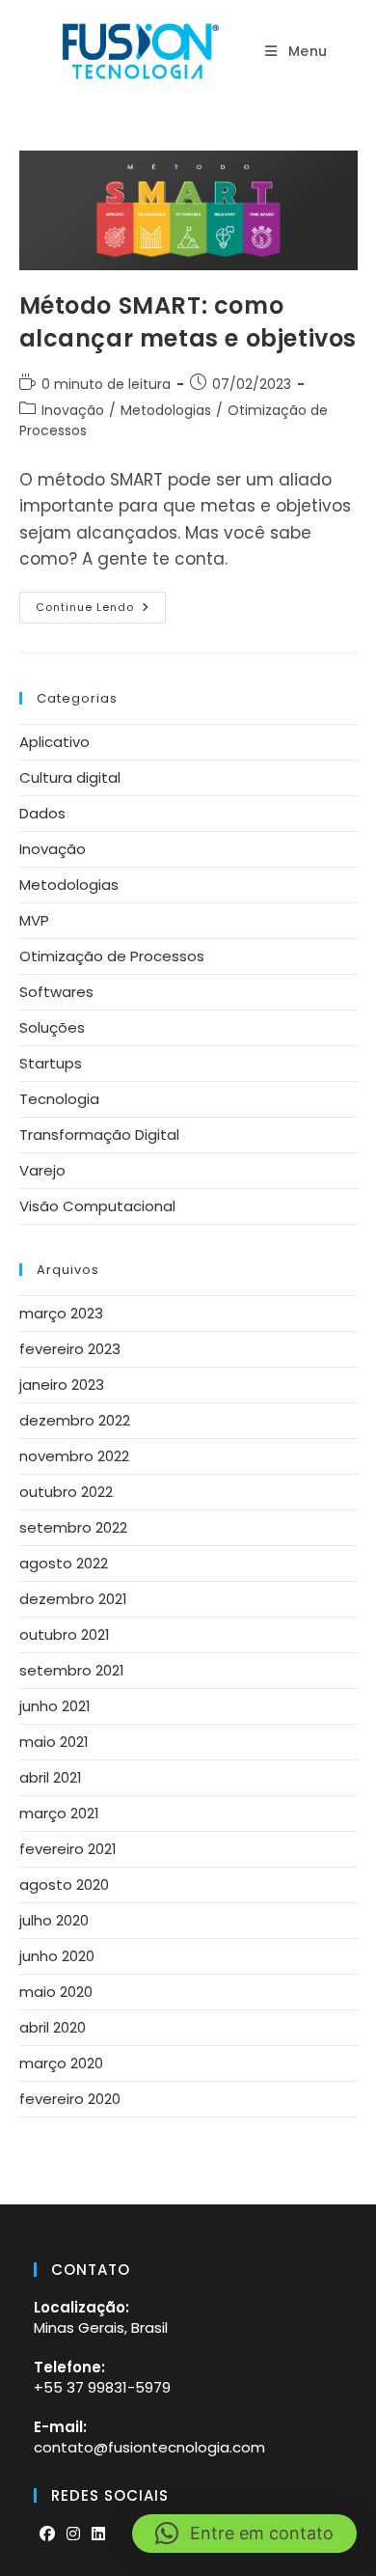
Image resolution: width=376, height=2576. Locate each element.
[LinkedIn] (98, 2534)
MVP (34, 920)
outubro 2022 (66, 1492)
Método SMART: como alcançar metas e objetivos (188, 322)
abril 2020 (53, 2027)
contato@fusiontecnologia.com (149, 2447)
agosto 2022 (64, 1563)
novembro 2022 (74, 1456)
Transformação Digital (99, 1135)
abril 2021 (51, 1777)
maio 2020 (56, 1992)
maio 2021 (54, 1742)
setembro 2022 (73, 1527)
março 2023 (61, 1313)
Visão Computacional (97, 1206)
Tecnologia (59, 1099)
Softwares (56, 992)
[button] (244, 2534)
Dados (42, 813)
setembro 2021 (72, 1670)
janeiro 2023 (62, 1385)
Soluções (52, 1027)
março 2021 (59, 1813)
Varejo (42, 1170)
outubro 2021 (65, 1634)
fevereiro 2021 (68, 1849)
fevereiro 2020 (70, 2099)
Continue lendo (101, 611)
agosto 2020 (64, 1884)
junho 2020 (57, 1956)
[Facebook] (47, 2534)
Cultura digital (70, 777)
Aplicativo (54, 742)
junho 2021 (55, 1706)
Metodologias (166, 410)
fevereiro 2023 (70, 1349)
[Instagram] (73, 2534)
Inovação (73, 410)
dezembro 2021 (73, 1599)
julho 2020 (54, 1920)
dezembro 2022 (75, 1420)
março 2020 (61, 2063)
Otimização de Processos (112, 956)
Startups (51, 1063)
